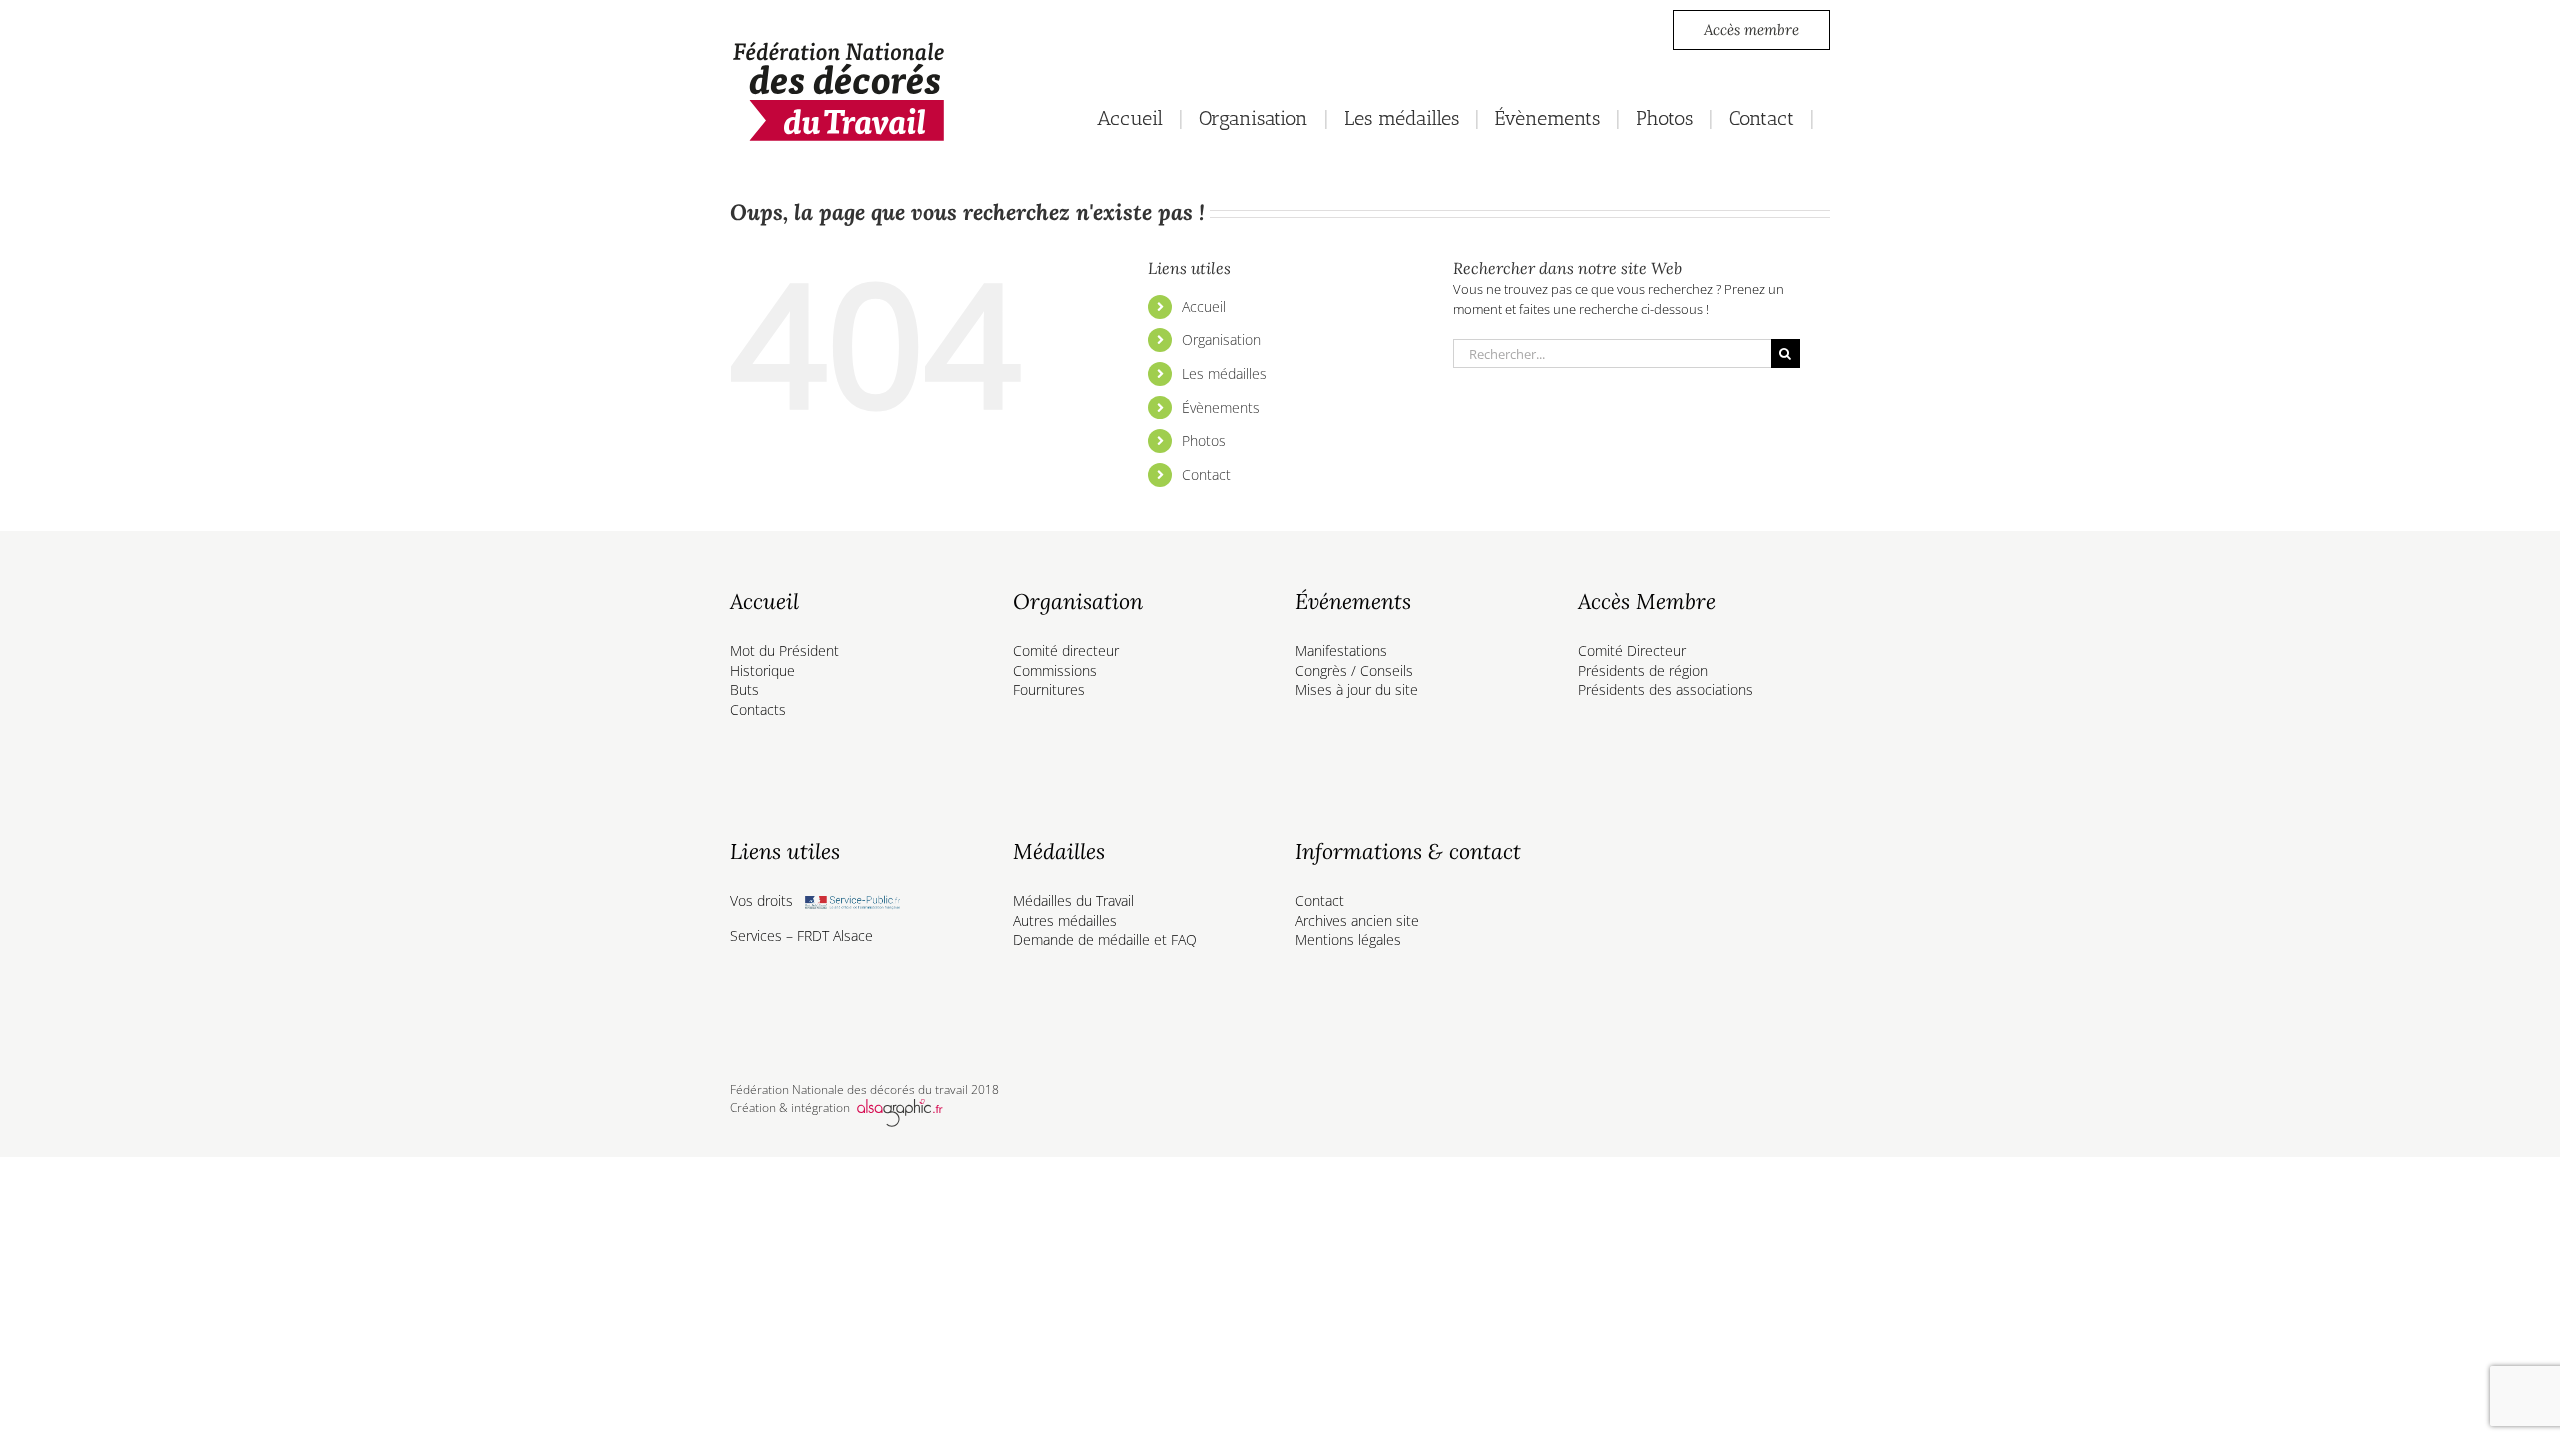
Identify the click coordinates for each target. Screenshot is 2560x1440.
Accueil (1204, 306)
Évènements (1221, 407)
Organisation (1221, 339)
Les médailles (1224, 373)
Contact (1206, 474)
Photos (1204, 440)
